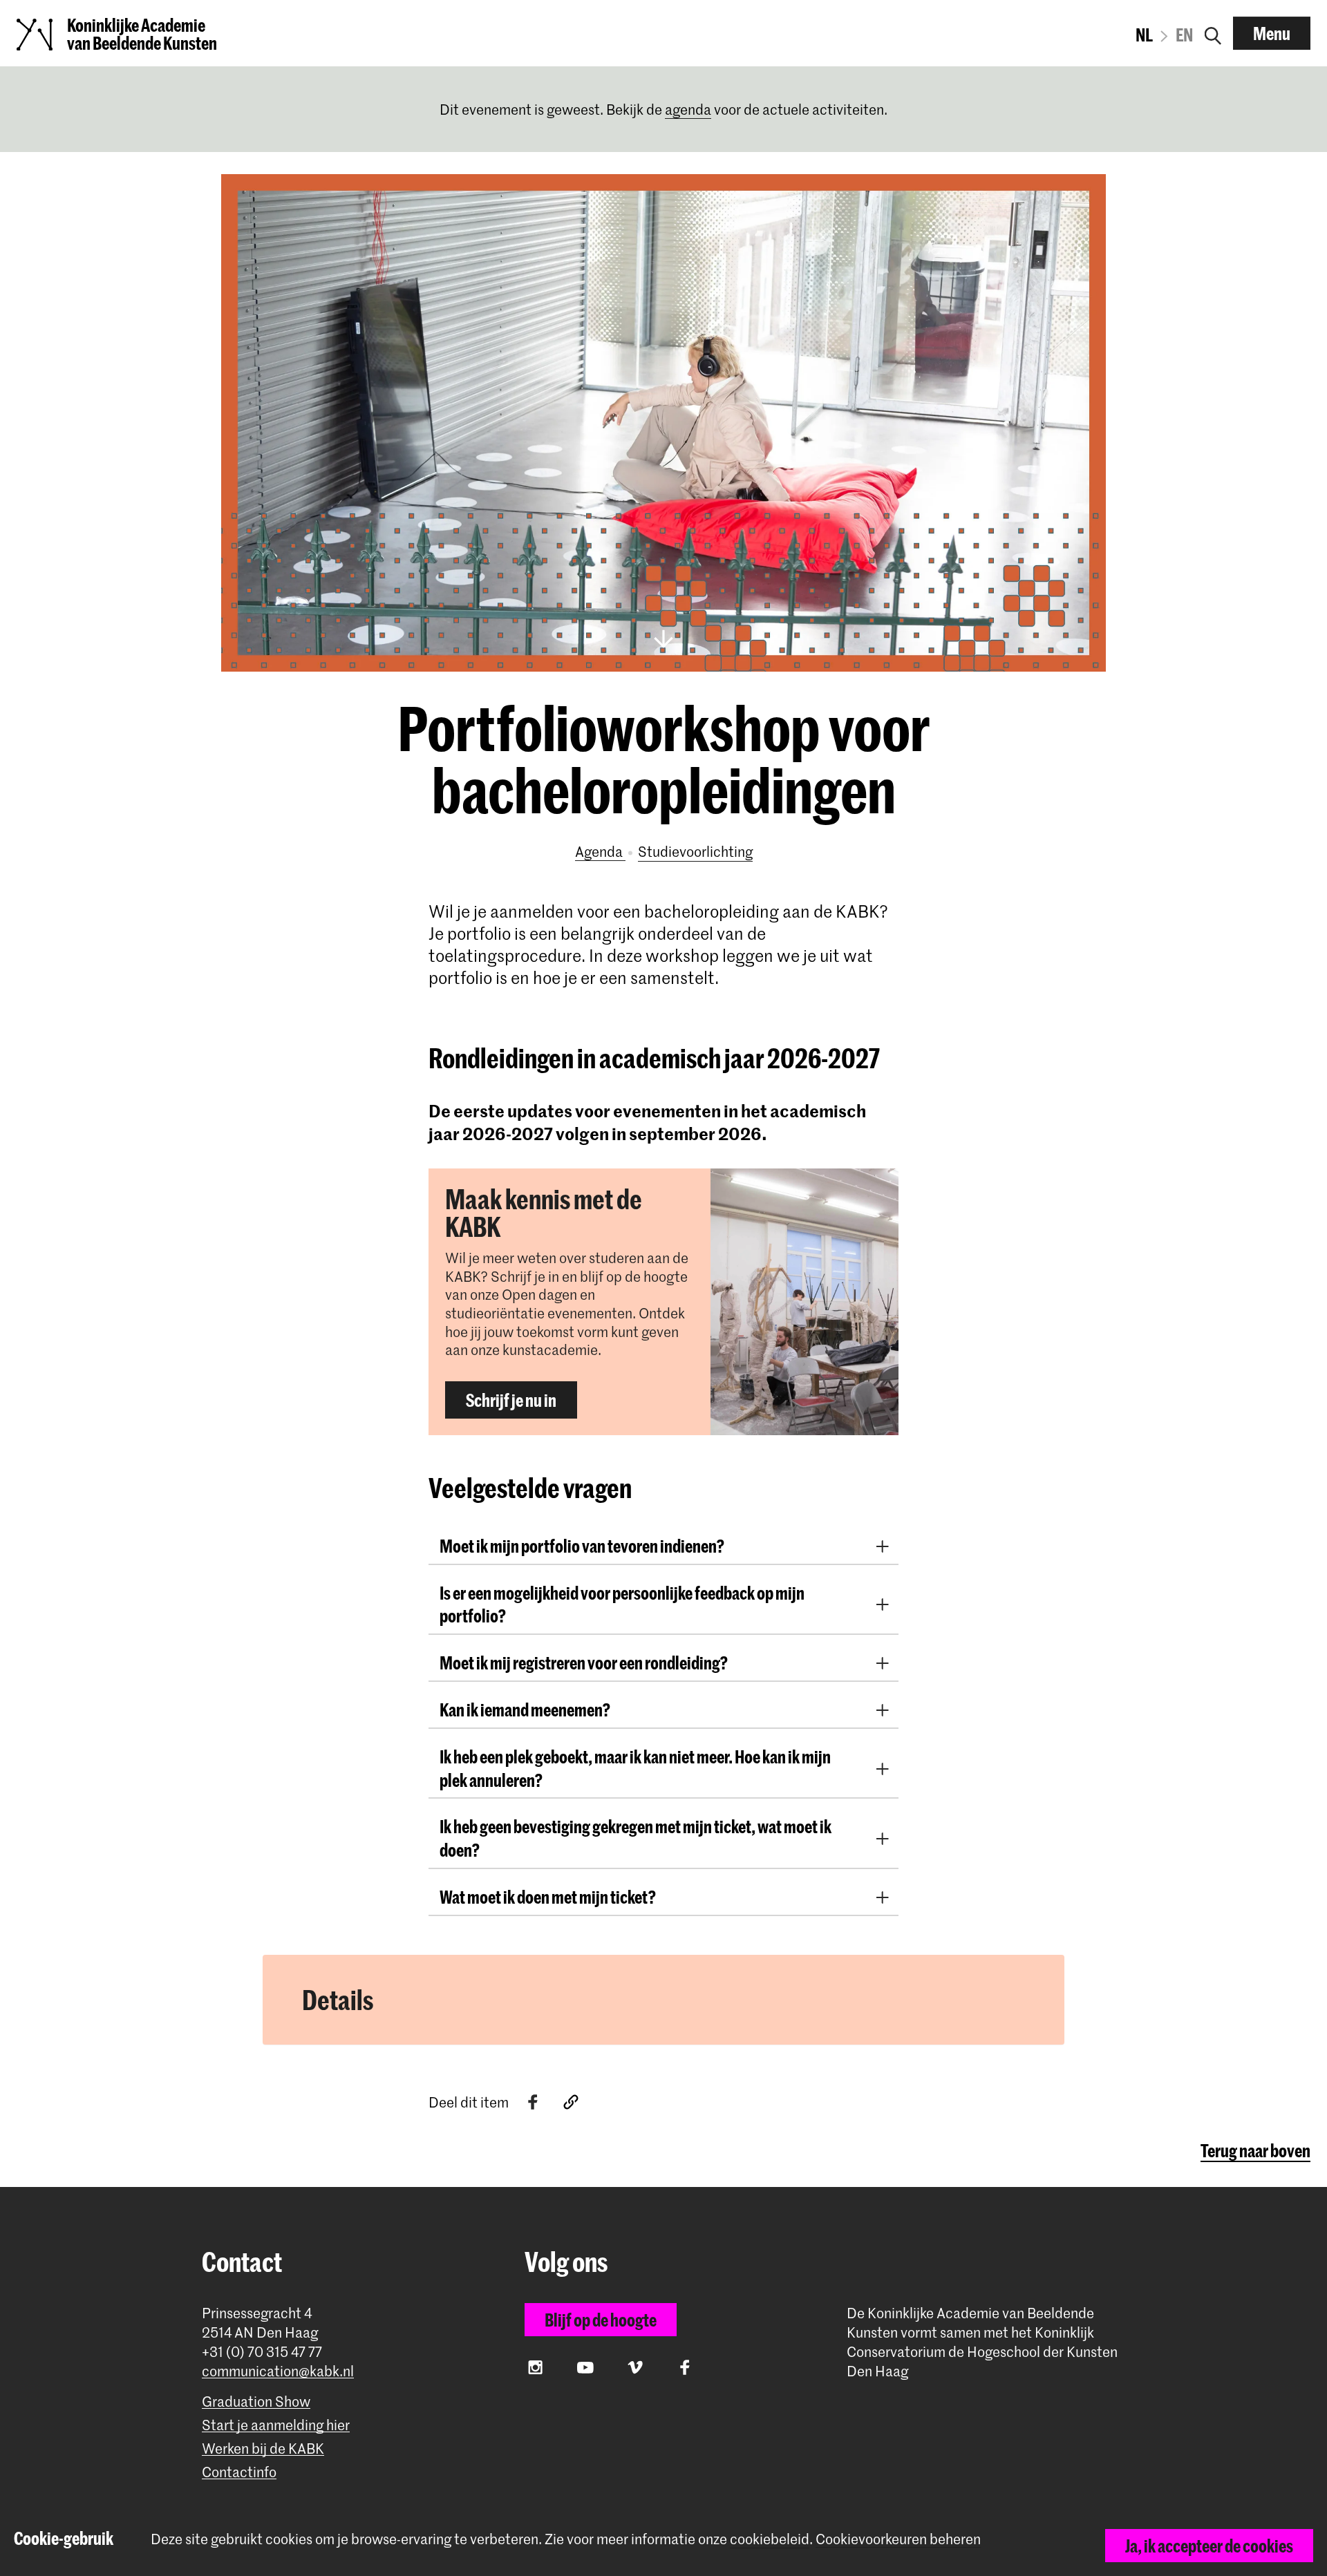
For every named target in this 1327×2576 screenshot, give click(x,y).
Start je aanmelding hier (276, 2425)
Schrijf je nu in (511, 1400)
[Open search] (1213, 33)
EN (1184, 35)
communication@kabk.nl (278, 2371)
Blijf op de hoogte (601, 2320)
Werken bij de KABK (263, 2449)
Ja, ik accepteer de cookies (1209, 2546)
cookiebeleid (770, 2539)
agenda (688, 109)
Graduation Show (256, 2402)
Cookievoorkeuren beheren (898, 2539)
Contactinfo (239, 2472)
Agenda (600, 851)
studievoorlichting (695, 851)
